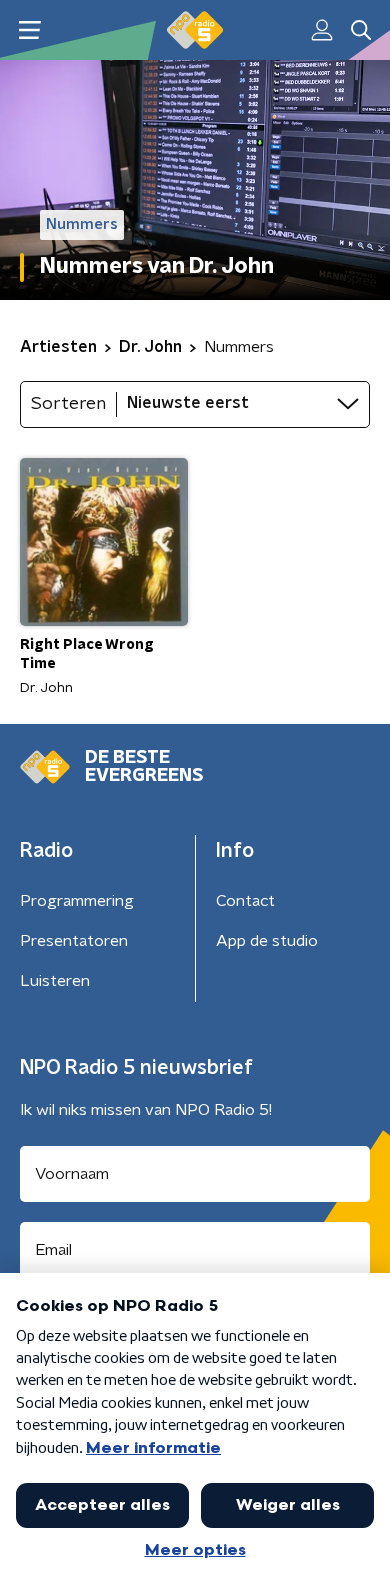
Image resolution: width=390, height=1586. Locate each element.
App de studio (267, 941)
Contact (245, 901)
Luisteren (55, 981)
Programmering (77, 901)
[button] (29, 30)
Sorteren (68, 404)
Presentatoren (74, 941)
